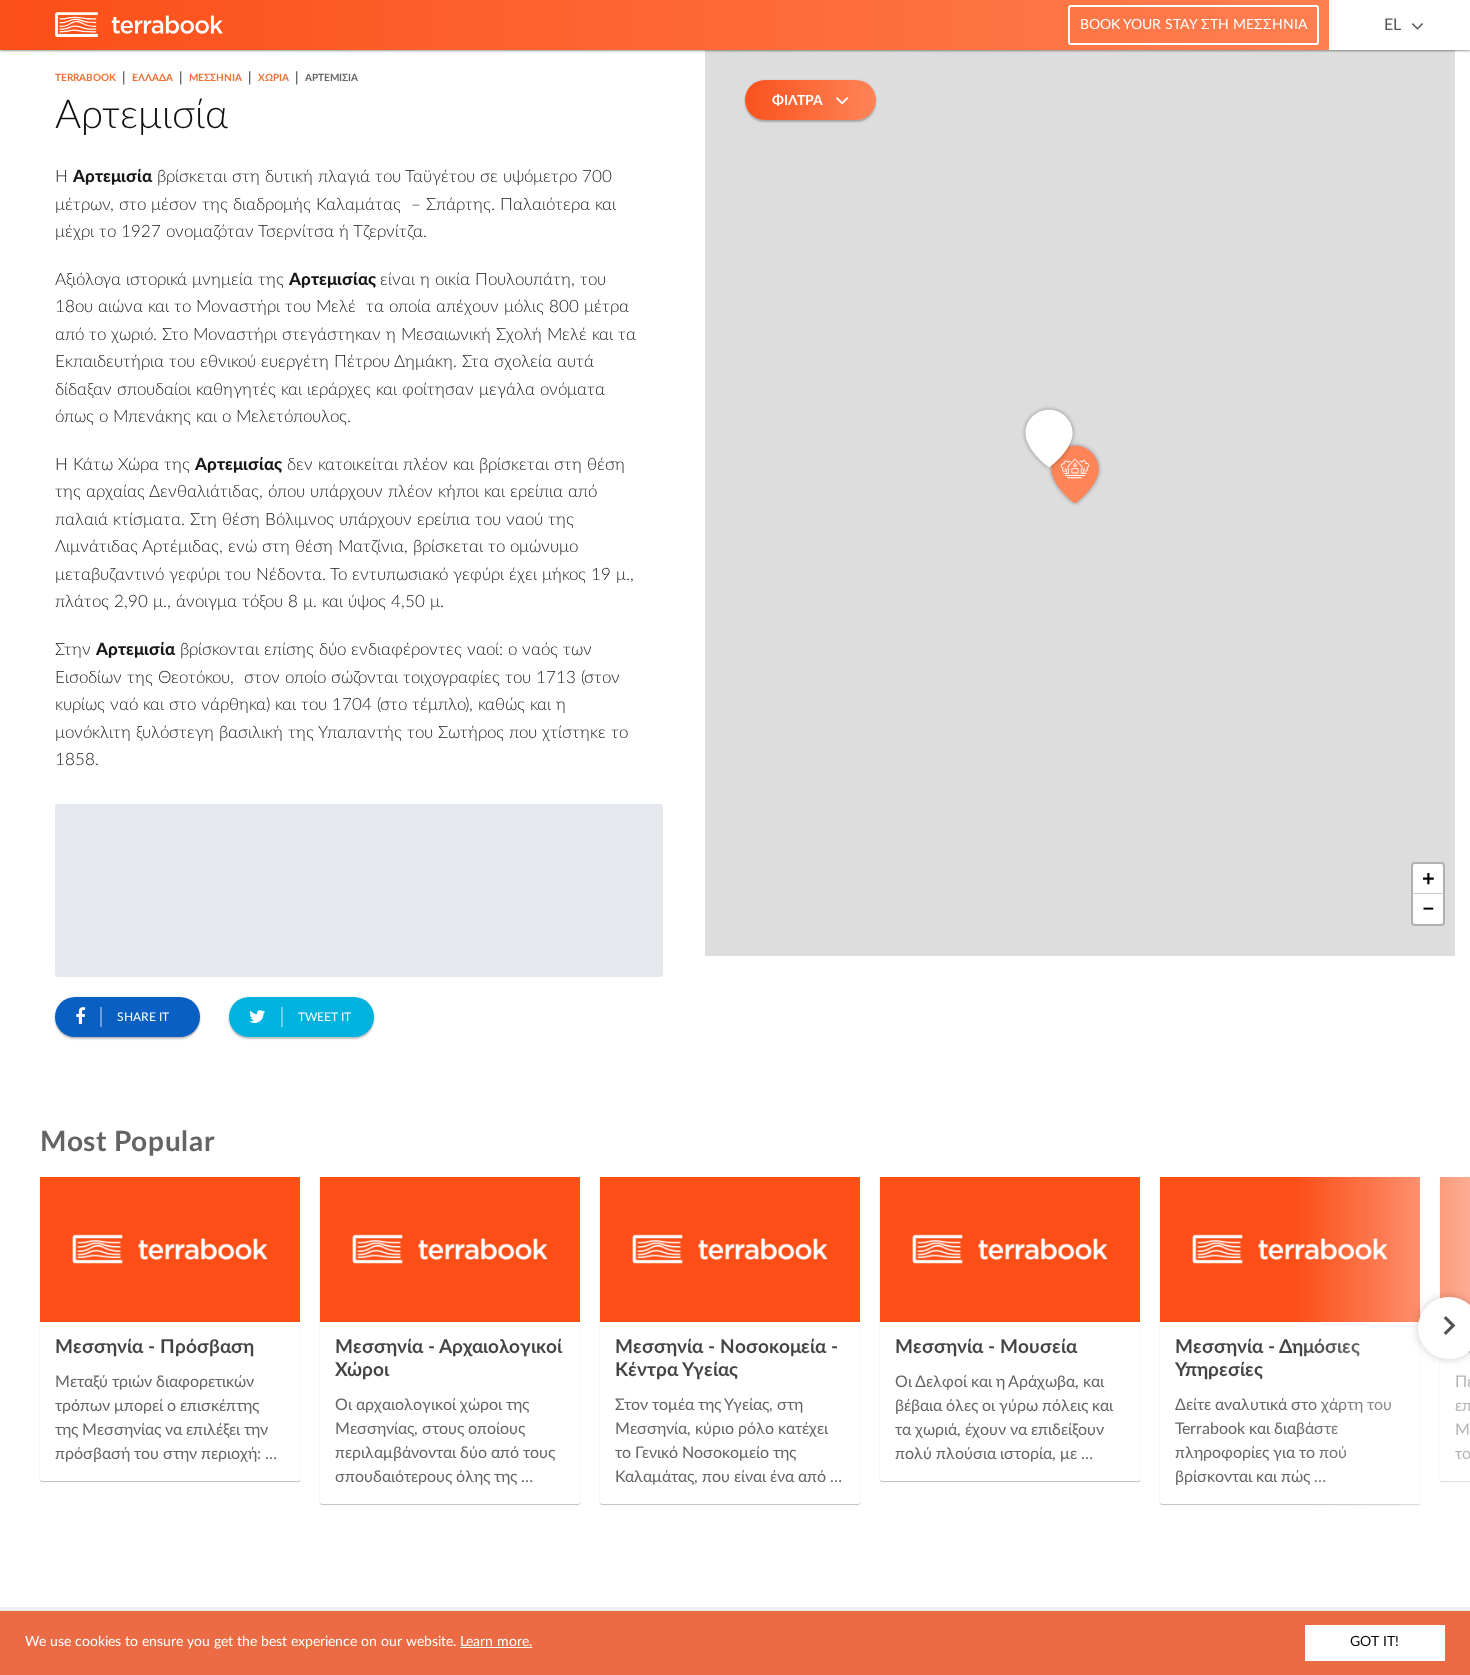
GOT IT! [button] (1374, 1642)
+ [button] (1428, 879)
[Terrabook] (139, 33)
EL (1392, 25)
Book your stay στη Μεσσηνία (1193, 25)
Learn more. (496, 1642)
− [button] (1428, 909)
